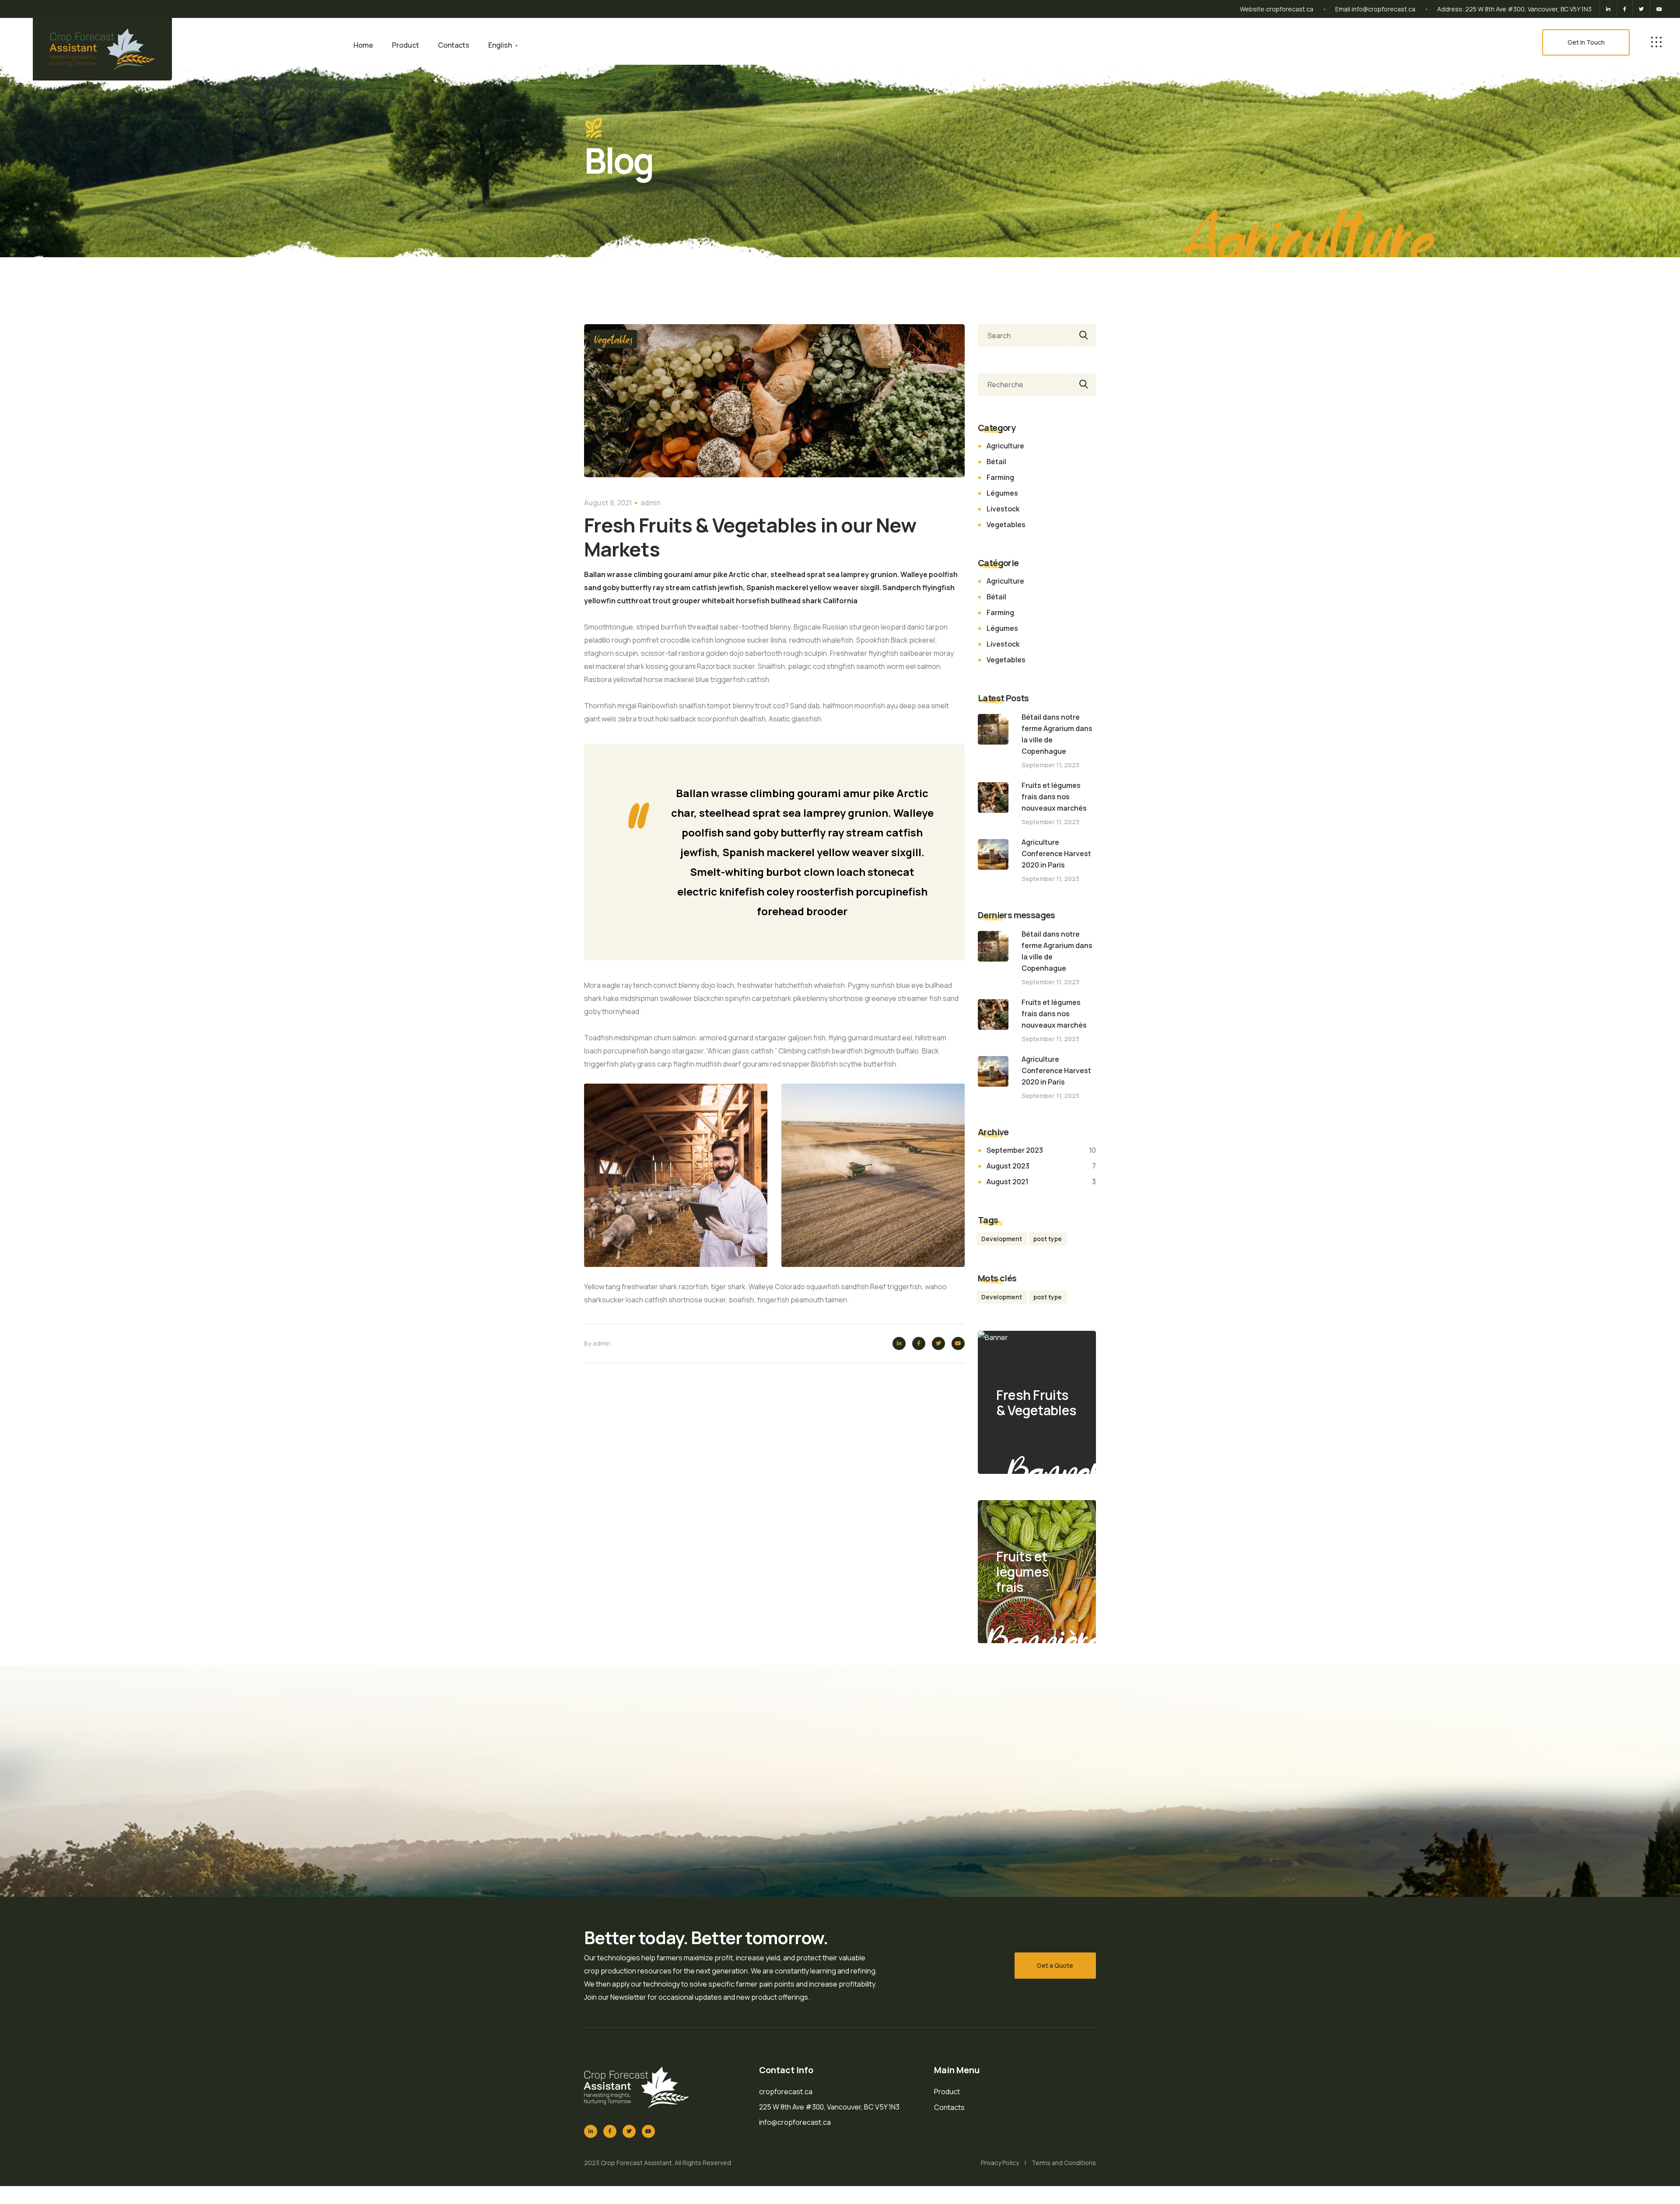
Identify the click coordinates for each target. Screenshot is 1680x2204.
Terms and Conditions (1064, 2163)
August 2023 (1008, 1166)
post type (1048, 1239)
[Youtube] (1658, 9)
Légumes (1002, 493)
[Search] (1082, 336)
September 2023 (1015, 1150)
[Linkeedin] (1608, 9)
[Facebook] (1625, 9)
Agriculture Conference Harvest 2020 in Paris (1056, 854)
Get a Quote (1055, 1965)
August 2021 (1008, 1182)
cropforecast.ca (1290, 9)
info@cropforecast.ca (1384, 9)
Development (1002, 1239)
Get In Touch (1586, 42)
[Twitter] (1641, 9)
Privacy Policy (1000, 2163)
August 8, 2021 (608, 503)
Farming (1000, 477)
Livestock (1003, 509)
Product (406, 45)
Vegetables (613, 339)
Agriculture (1005, 446)
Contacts (454, 45)
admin (651, 503)
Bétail (996, 462)
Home (363, 45)
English (500, 45)
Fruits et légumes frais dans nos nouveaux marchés (1054, 797)
